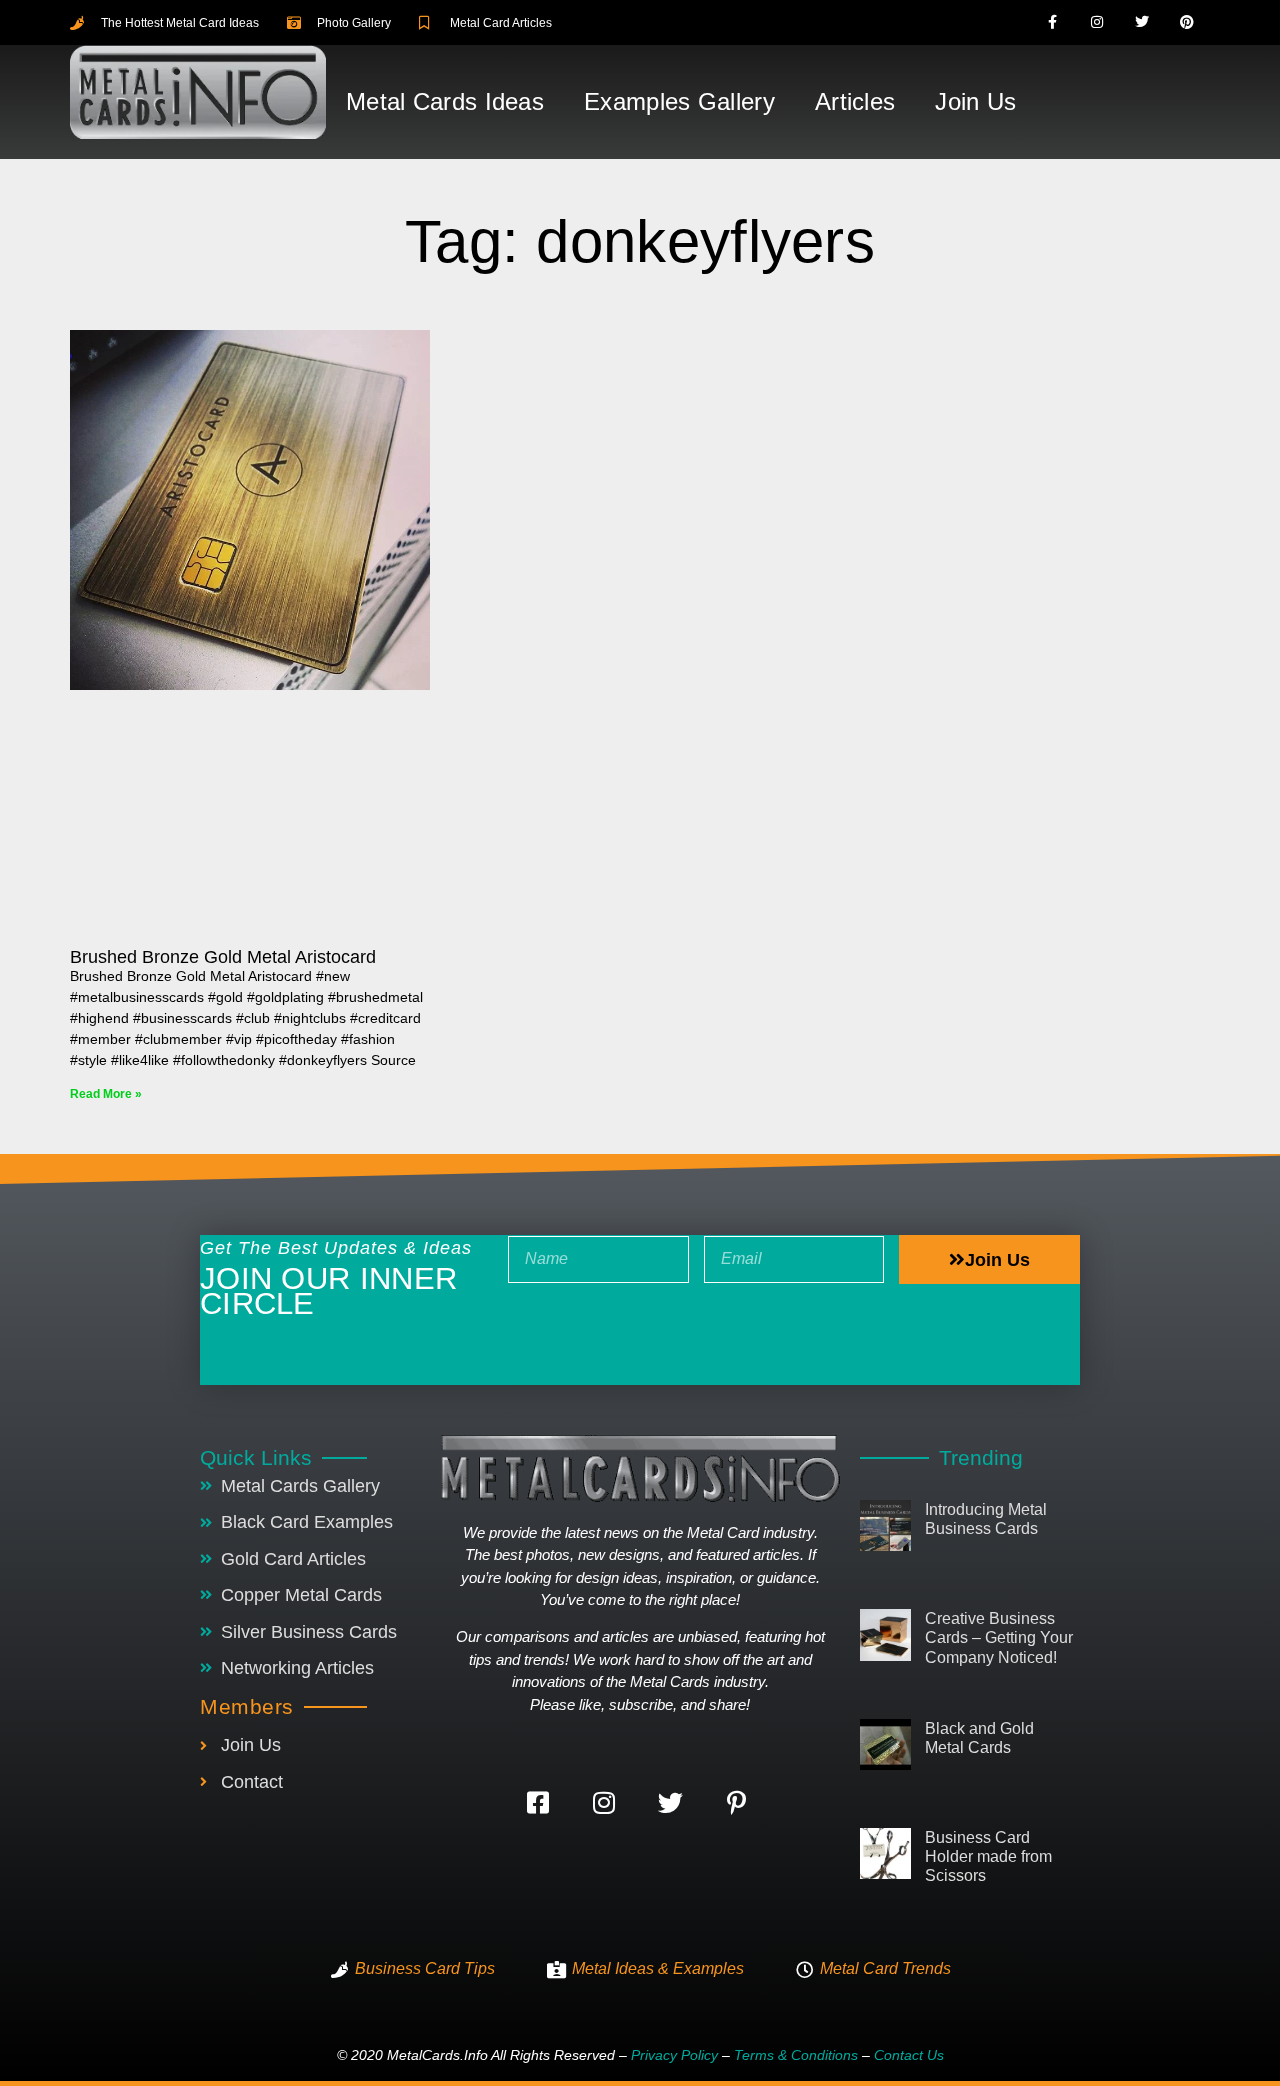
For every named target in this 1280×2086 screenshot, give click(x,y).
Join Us (975, 101)
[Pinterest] (1186, 22)
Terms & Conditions (796, 2055)
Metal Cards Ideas (445, 101)
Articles (855, 101)
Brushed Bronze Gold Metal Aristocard (223, 957)
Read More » (106, 1094)
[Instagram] (1097, 22)
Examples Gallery (679, 101)
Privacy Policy (674, 2055)
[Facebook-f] (1052, 22)
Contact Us (909, 2055)
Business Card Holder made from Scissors (988, 1856)
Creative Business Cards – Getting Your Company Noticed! (999, 1637)
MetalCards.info (437, 2055)
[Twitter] (1142, 22)
